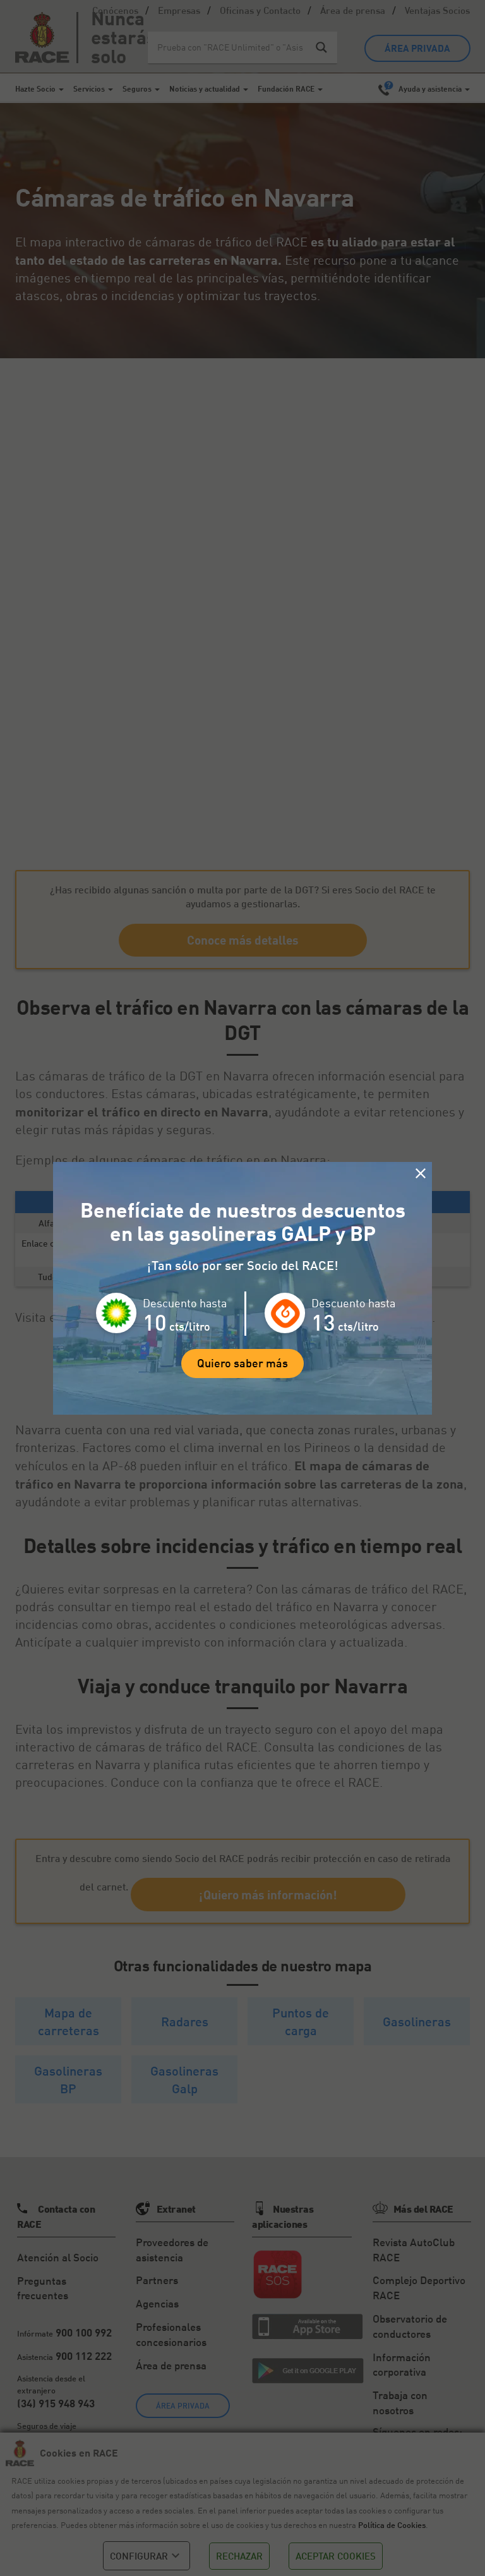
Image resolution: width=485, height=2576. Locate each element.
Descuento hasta (185, 1303)
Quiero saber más (242, 1363)
